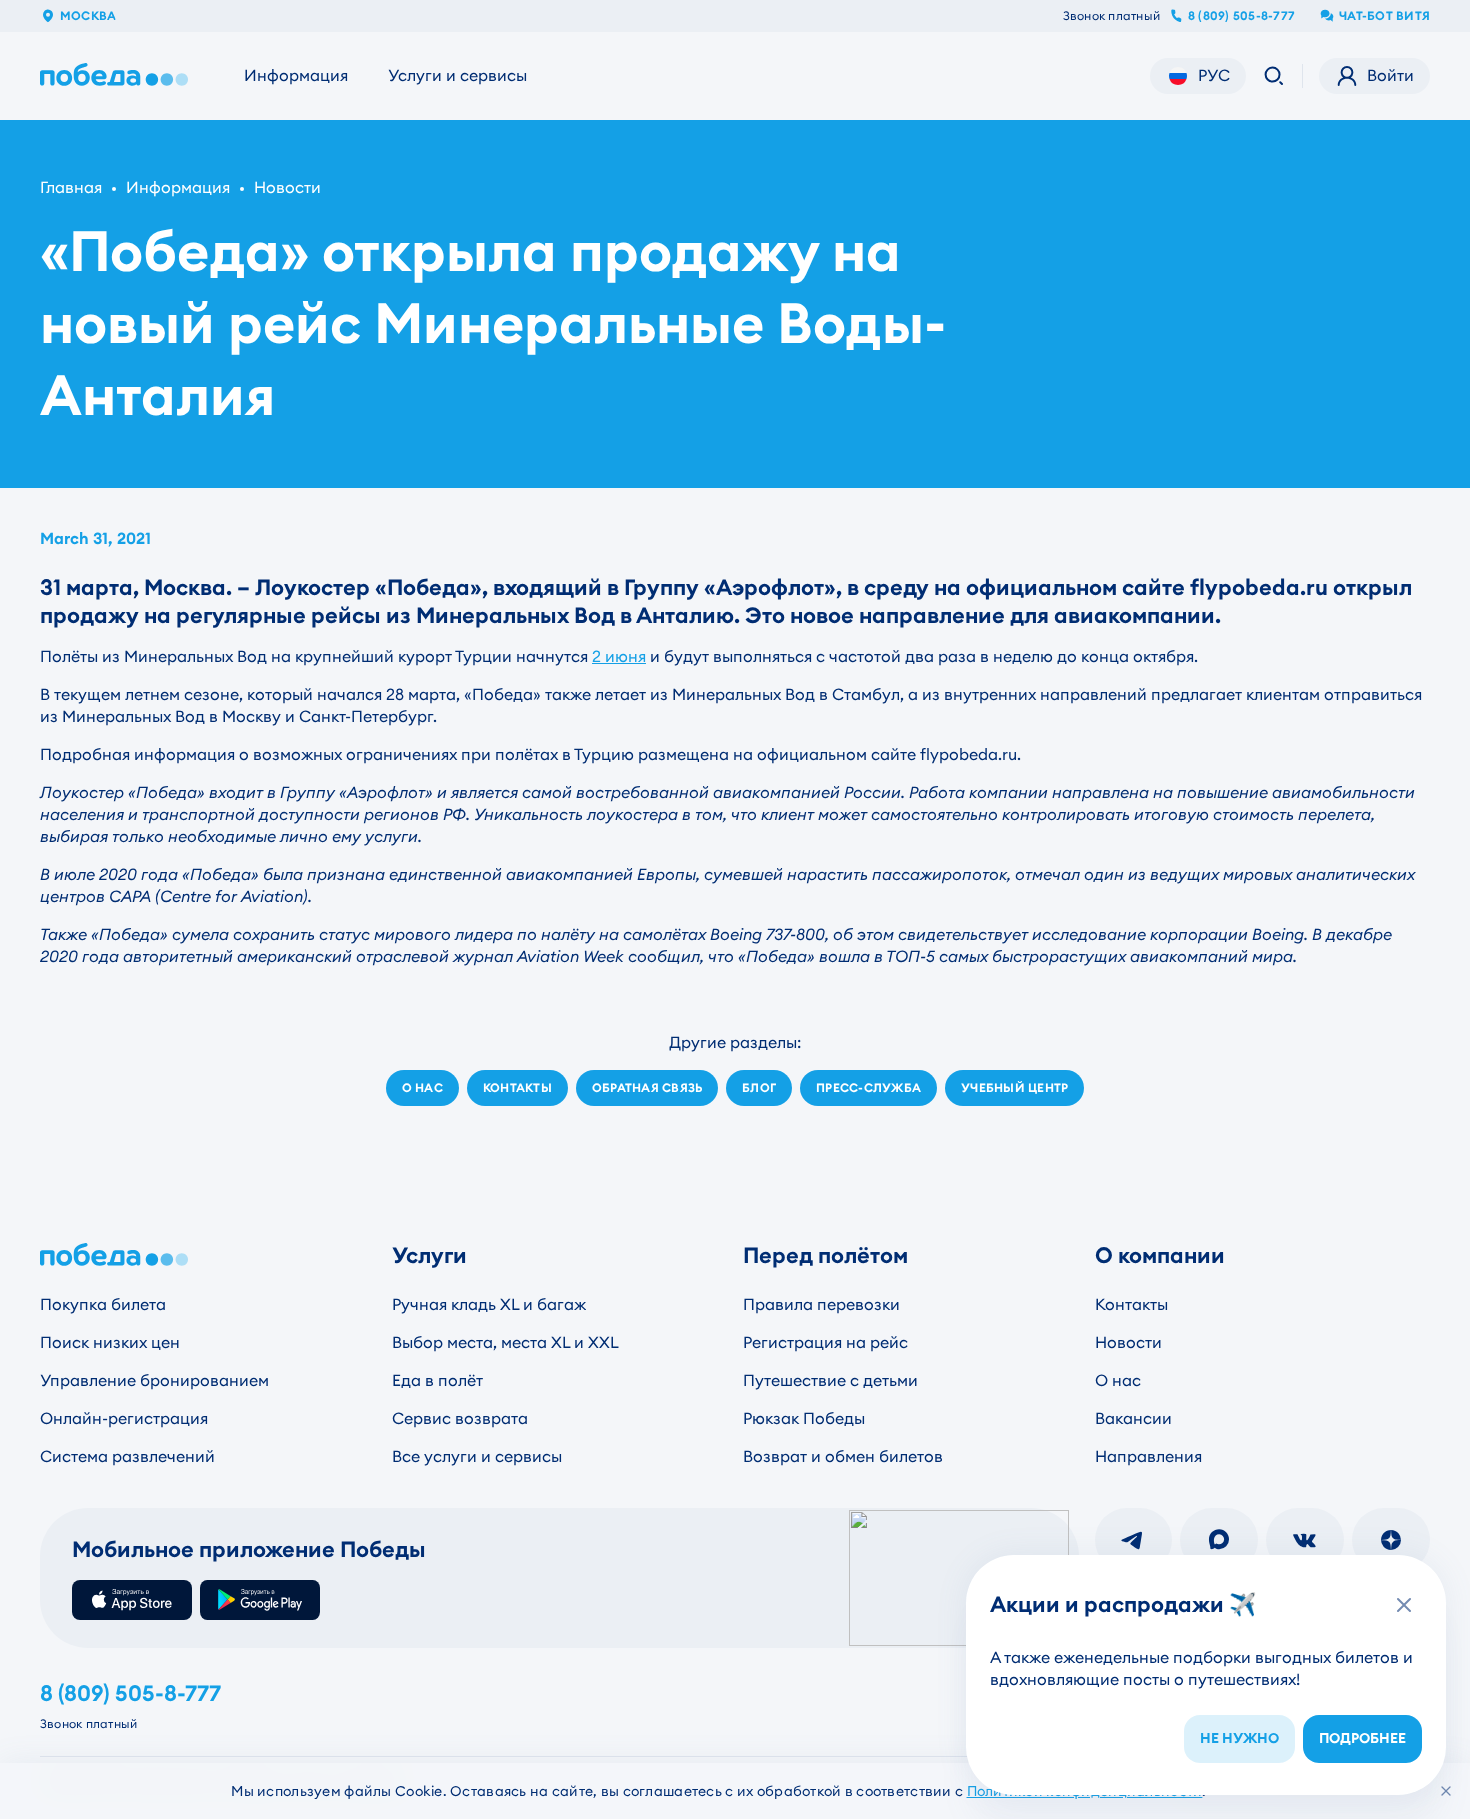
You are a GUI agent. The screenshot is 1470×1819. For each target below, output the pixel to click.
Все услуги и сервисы (477, 1456)
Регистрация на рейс (825, 1342)
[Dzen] (1391, 1540)
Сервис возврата (460, 1418)
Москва (88, 16)
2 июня (619, 656)
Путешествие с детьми (830, 1380)
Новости (287, 187)
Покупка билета (103, 1304)
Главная (71, 187)
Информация (296, 75)
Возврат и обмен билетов (843, 1456)
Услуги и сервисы (457, 75)
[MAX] (1219, 1540)
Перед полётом (825, 1255)
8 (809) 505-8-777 (1241, 16)
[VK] (1305, 1540)
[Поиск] (1274, 76)
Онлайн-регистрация (124, 1418)
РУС (1214, 75)
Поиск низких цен (110, 1342)
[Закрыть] (1446, 1791)
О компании (1160, 1255)
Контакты (1131, 1304)
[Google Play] (260, 1600)
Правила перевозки (821, 1304)
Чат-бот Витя (1384, 16)
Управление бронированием (154, 1380)
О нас (1118, 1380)
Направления (1148, 1456)
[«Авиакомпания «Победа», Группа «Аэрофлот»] (118, 76)
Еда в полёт (437, 1380)
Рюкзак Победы (804, 1418)
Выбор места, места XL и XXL (505, 1342)
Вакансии (1133, 1418)
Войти (1390, 75)
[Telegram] (1134, 1540)
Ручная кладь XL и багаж (489, 1304)
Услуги (429, 1255)
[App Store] (132, 1600)
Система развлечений (127, 1456)
